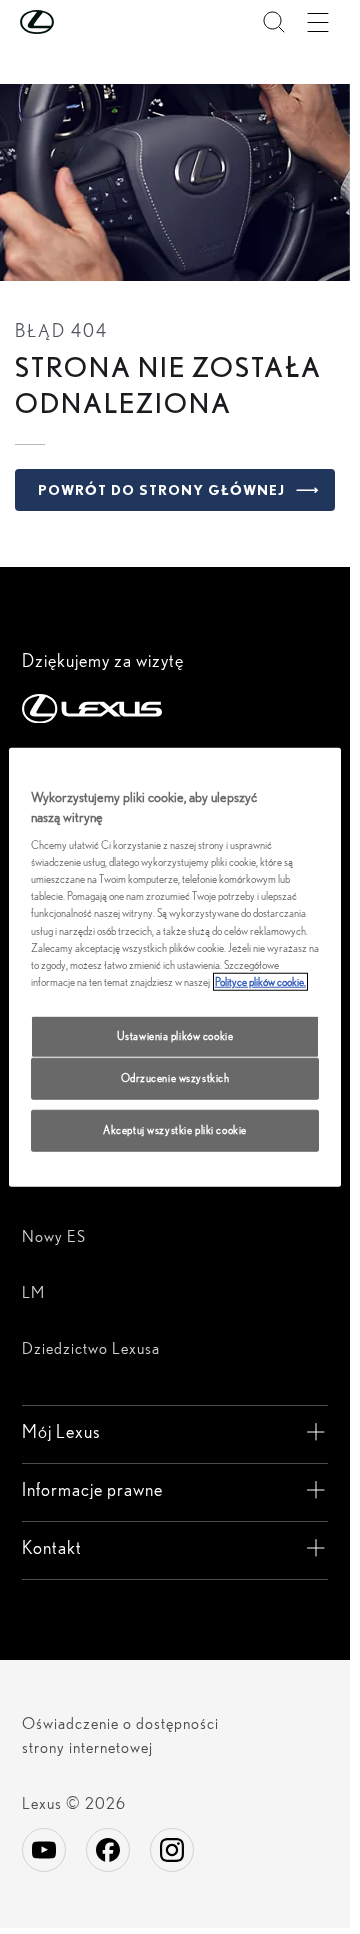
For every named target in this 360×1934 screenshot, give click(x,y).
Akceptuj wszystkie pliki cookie (175, 1129)
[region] (175, 967)
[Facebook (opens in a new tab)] (108, 1850)
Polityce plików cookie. (260, 981)
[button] (77, 22)
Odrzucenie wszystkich (175, 1077)
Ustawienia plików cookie (175, 1035)
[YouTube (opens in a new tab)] (44, 1850)
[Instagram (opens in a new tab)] (172, 1850)
